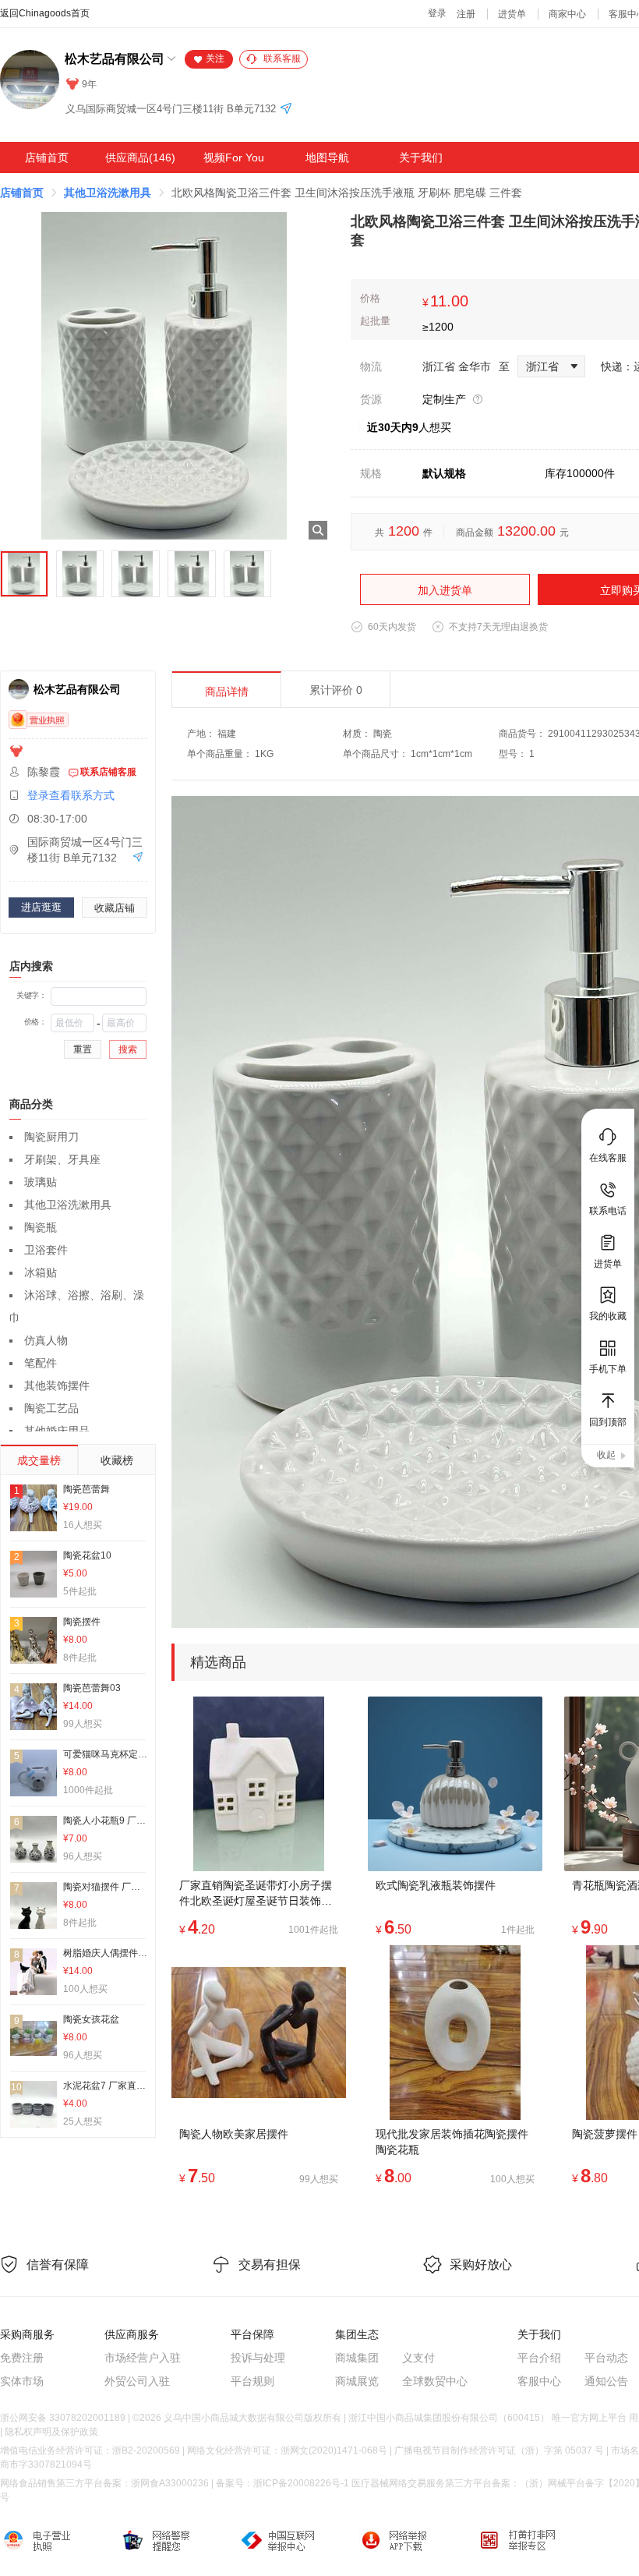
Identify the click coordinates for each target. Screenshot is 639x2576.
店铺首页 (47, 157)
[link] (22, 193)
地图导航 (327, 157)
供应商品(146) (140, 157)
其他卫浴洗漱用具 (108, 193)
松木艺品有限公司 (115, 59)
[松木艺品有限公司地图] (286, 110)
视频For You (234, 157)
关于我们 (421, 157)
